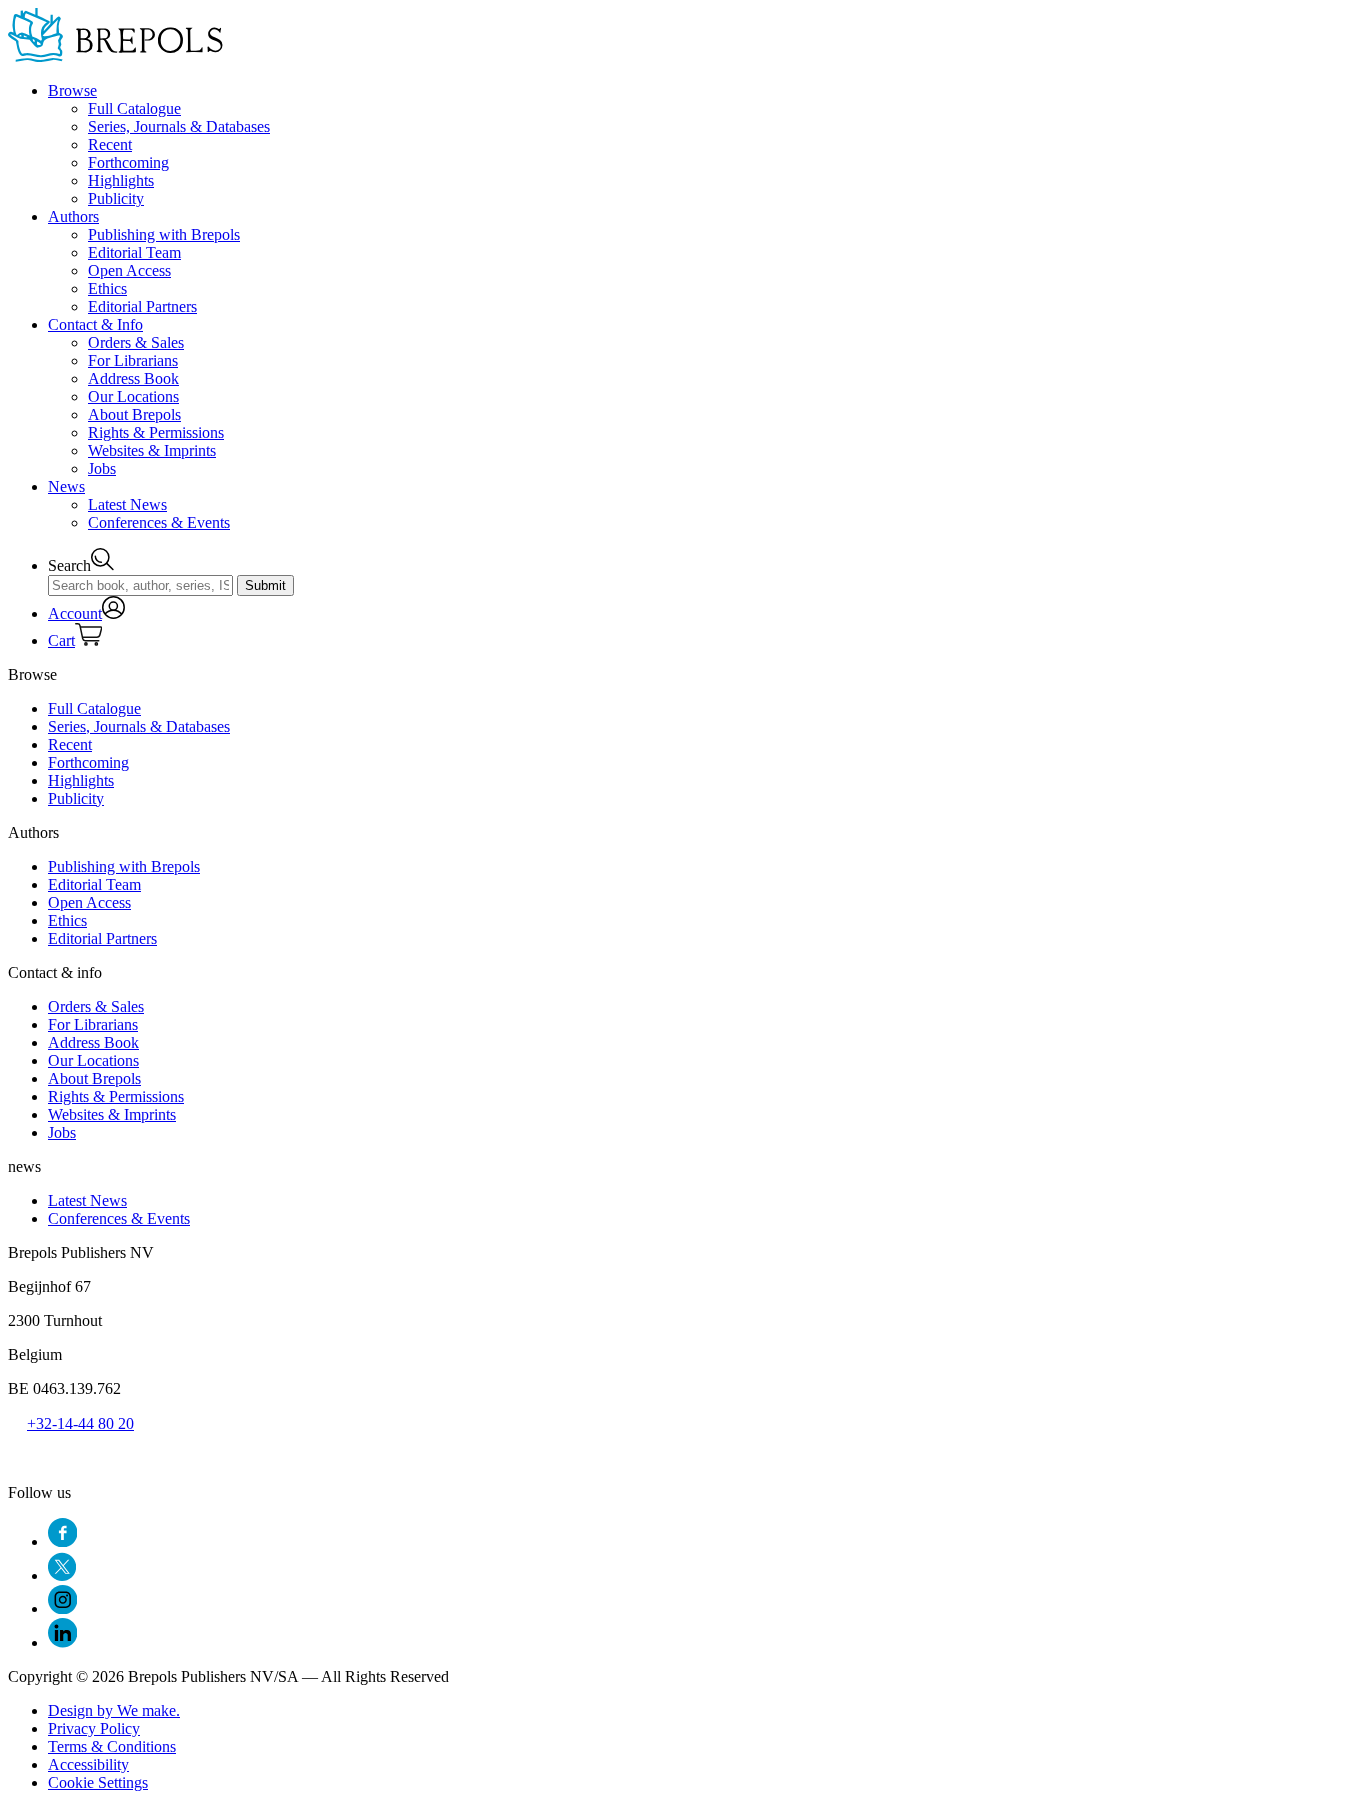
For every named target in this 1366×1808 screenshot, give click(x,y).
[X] (62, 1575)
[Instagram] (62, 1608)
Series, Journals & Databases (179, 126)
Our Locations (133, 396)
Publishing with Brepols (164, 234)
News (66, 486)
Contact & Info (95, 324)
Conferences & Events (159, 522)
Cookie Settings (98, 1782)
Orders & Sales (136, 342)
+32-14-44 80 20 (80, 1423)
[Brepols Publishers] (115, 56)
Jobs (102, 468)
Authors (73, 216)
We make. (114, 1710)
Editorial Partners (142, 306)
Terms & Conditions (112, 1746)
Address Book (133, 378)
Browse (72, 90)
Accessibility (88, 1764)
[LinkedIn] (62, 1642)
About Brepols (134, 414)
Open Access (129, 270)
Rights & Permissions (156, 432)
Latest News (127, 504)
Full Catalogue (134, 108)
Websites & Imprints (152, 450)
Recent (110, 144)
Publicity (116, 198)
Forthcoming (128, 162)
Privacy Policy (94, 1728)
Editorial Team (134, 252)
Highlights (121, 180)
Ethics (107, 288)
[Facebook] (62, 1541)
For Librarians (133, 360)
